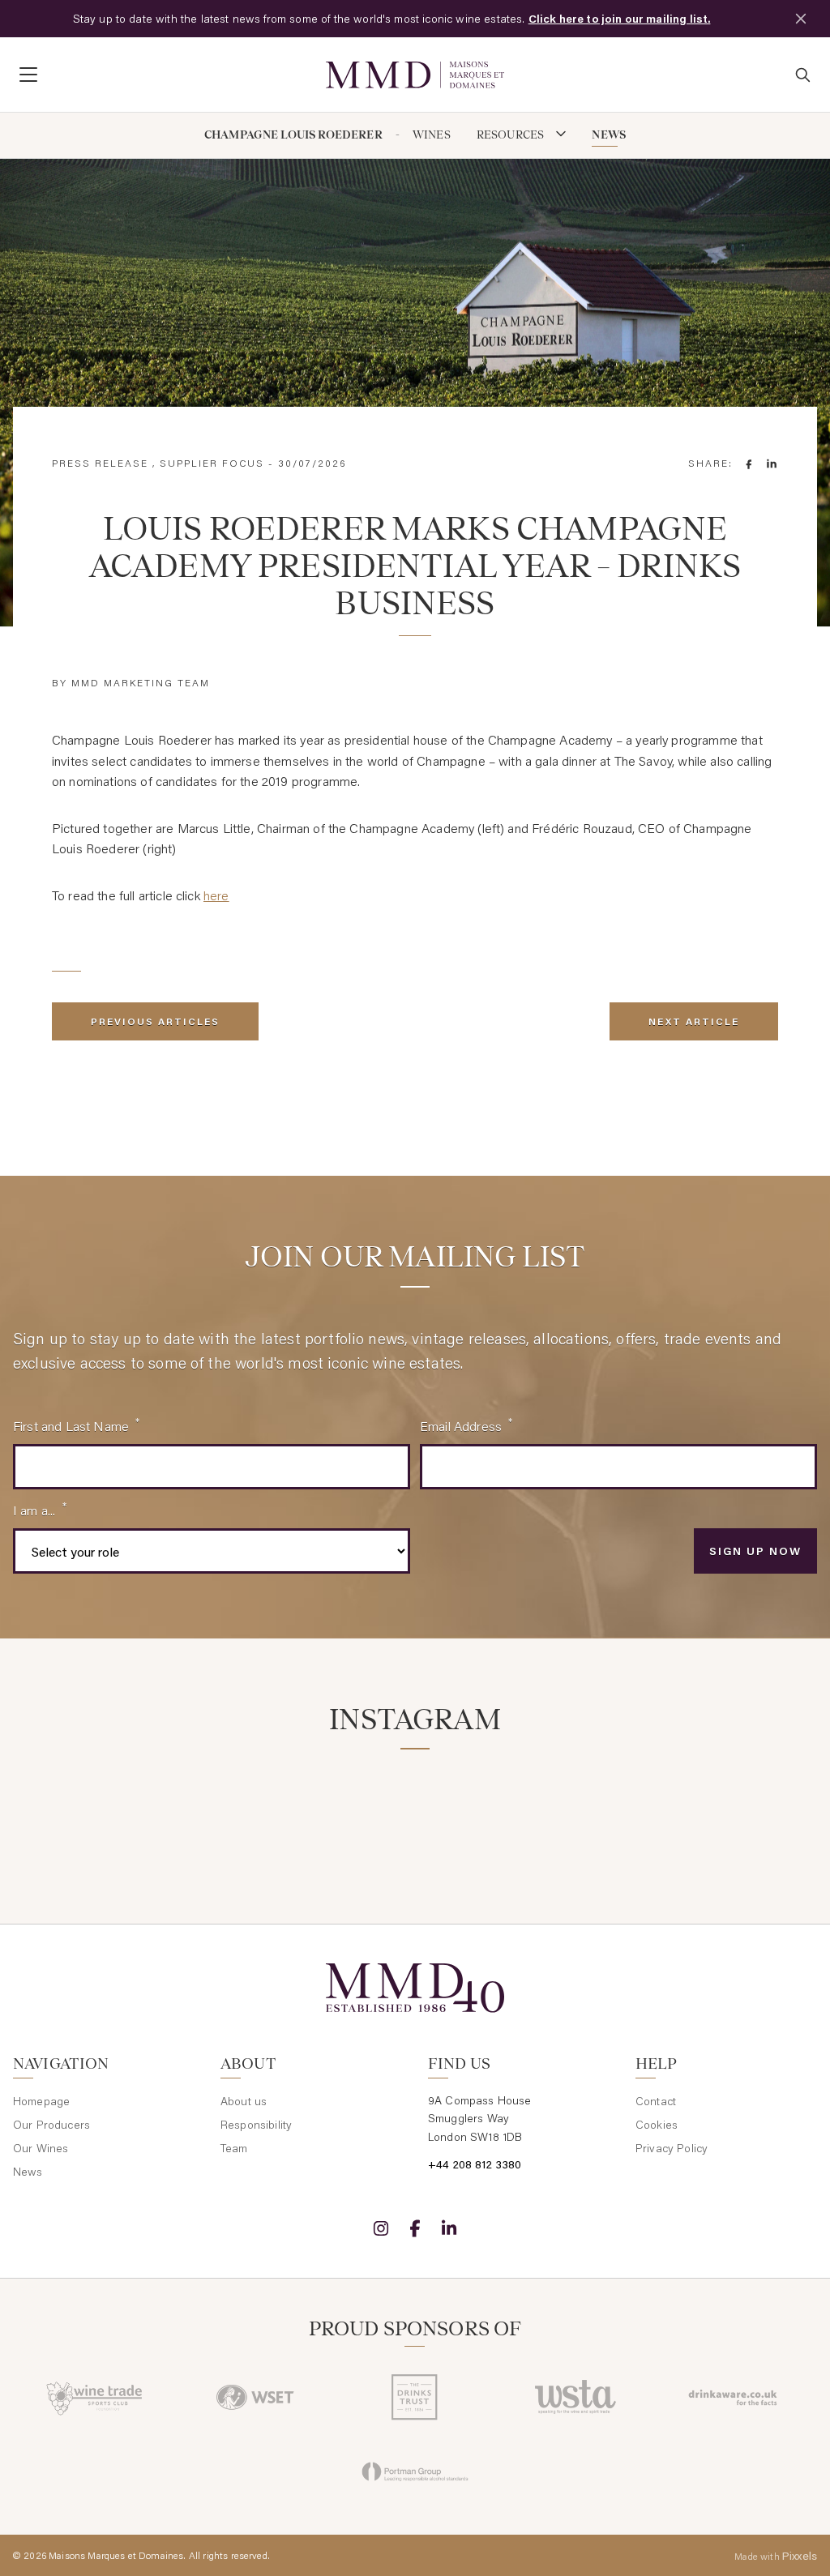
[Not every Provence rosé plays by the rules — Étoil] (211, 1807)
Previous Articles (155, 1021)
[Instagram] (381, 2228)
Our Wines (41, 2148)
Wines (432, 135)
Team (234, 2148)
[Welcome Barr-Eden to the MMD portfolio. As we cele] (75, 1807)
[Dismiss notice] (801, 19)
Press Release (100, 463)
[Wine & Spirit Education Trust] (255, 2397)
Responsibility (256, 2125)
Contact (656, 2101)
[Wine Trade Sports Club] (95, 2397)
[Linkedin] (449, 2228)
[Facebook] (415, 2228)
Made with (776, 2556)
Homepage (41, 2101)
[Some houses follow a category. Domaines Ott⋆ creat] (347, 1807)
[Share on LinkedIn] (772, 464)
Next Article (694, 1021)
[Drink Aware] (735, 2397)
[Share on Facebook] (749, 464)
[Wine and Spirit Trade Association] (575, 2397)
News (609, 135)
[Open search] (802, 75)
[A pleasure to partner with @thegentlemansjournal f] (483, 1807)
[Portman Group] (415, 2471)
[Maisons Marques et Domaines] (415, 75)
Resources (512, 135)
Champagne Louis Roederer (293, 135)
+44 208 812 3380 (475, 2164)
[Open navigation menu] (163, 75)
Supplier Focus (212, 463)
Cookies (657, 2125)
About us (244, 2101)
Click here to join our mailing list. (620, 19)
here (216, 895)
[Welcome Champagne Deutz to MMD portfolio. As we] (755, 1807)
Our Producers (51, 2125)
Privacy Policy (672, 2148)
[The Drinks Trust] (415, 2397)
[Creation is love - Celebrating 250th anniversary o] (619, 1807)
